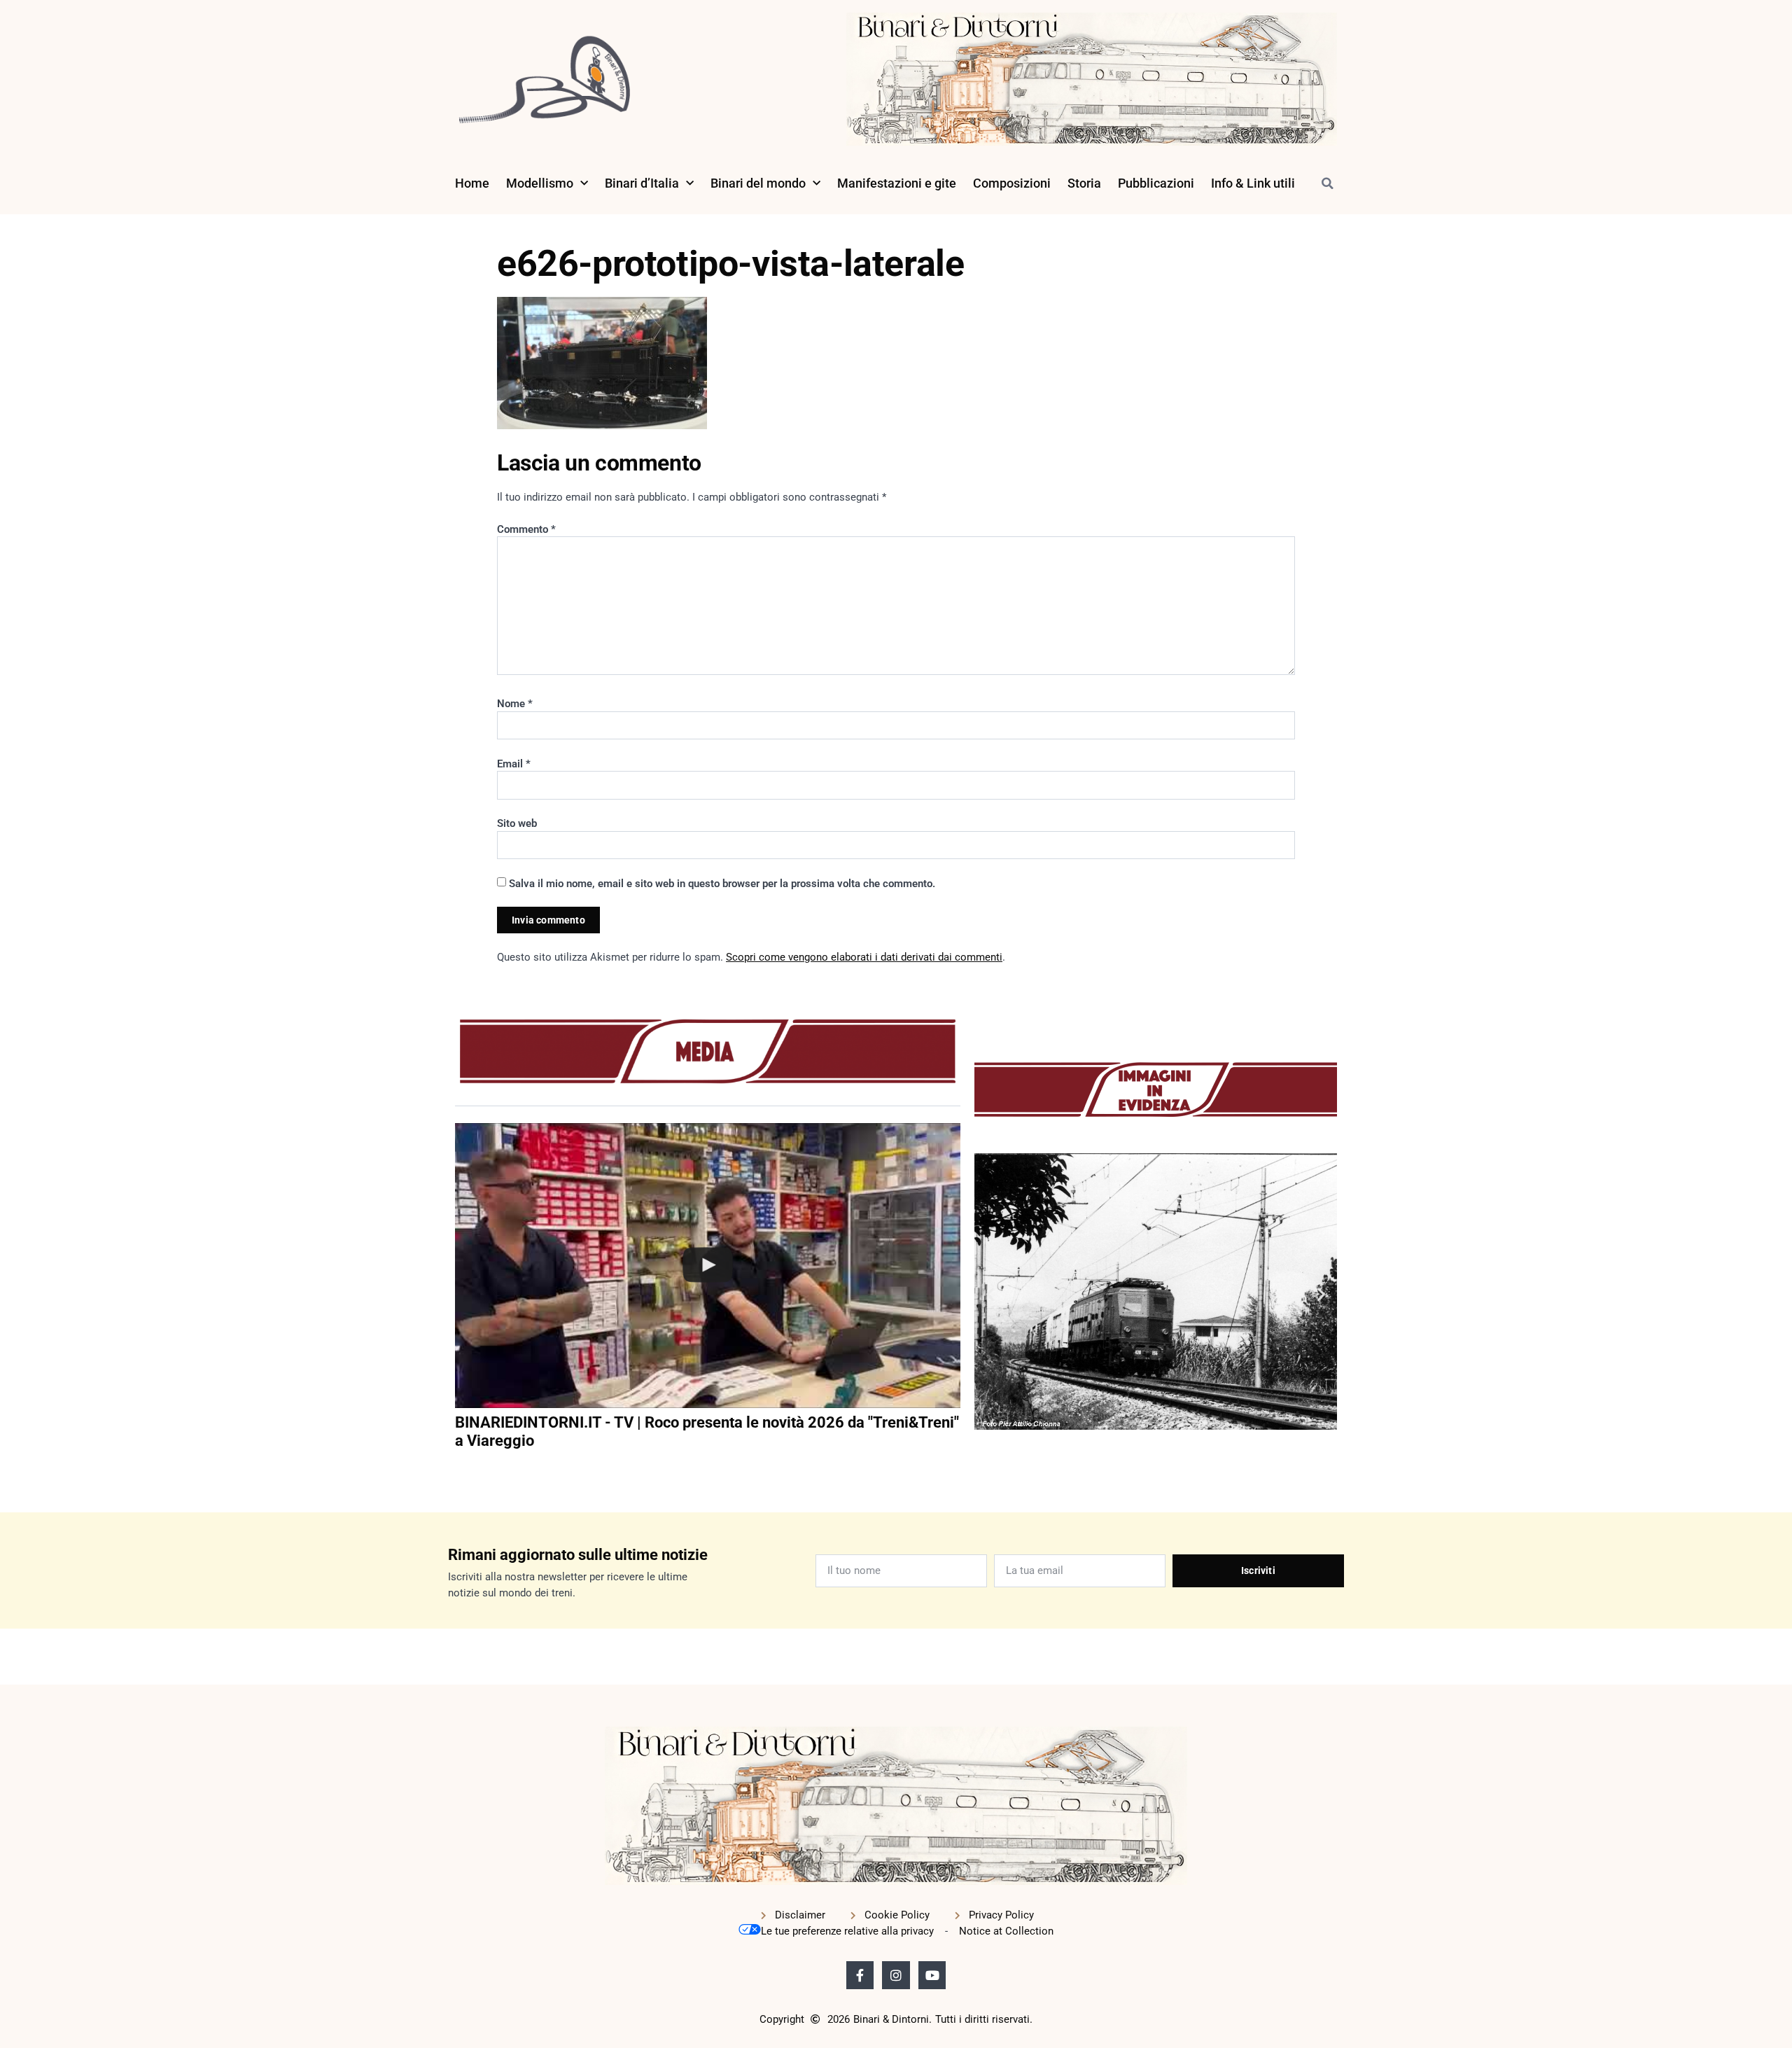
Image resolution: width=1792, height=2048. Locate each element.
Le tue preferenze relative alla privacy (847, 1931)
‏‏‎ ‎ (456, 1469)
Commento (526, 529)
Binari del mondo (758, 183)
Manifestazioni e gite (897, 183)
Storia (1084, 183)
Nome (515, 704)
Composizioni (1012, 183)
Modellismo (540, 183)
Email (514, 764)
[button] (1327, 183)
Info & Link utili (1253, 183)
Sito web (517, 823)
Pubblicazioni (1156, 183)
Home (472, 183)
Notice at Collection (1006, 1931)
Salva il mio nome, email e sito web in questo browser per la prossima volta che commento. (722, 884)
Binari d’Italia (642, 183)
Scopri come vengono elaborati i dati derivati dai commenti (864, 957)
